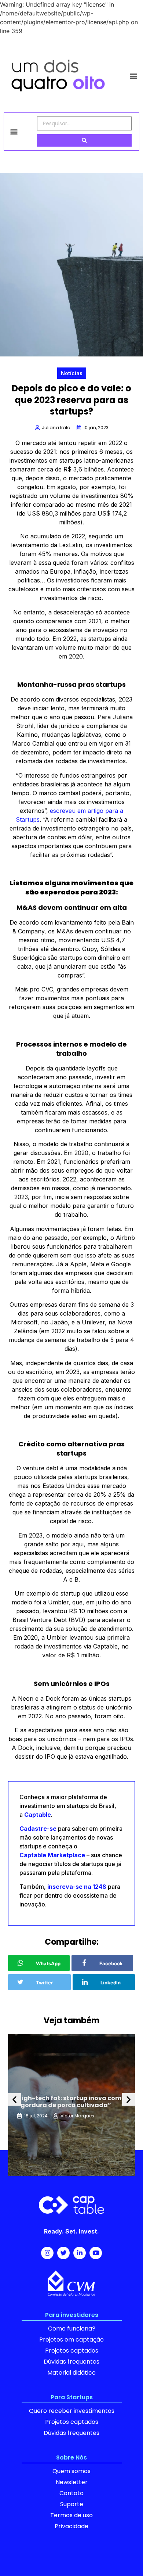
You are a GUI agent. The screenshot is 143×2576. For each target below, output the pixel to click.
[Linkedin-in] (80, 2253)
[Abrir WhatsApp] (125, 2557)
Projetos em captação (71, 2340)
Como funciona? (72, 2329)
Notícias (72, 373)
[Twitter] (63, 2253)
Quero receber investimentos (72, 2411)
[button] (133, 76)
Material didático (71, 2373)
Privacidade (71, 2526)
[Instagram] (47, 2253)
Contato (71, 2493)
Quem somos (71, 2471)
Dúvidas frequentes (71, 2362)
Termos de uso (71, 2515)
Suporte (72, 2504)
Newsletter (72, 2482)
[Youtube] (96, 2253)
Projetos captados (72, 2351)
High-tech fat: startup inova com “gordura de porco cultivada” (69, 2102)
